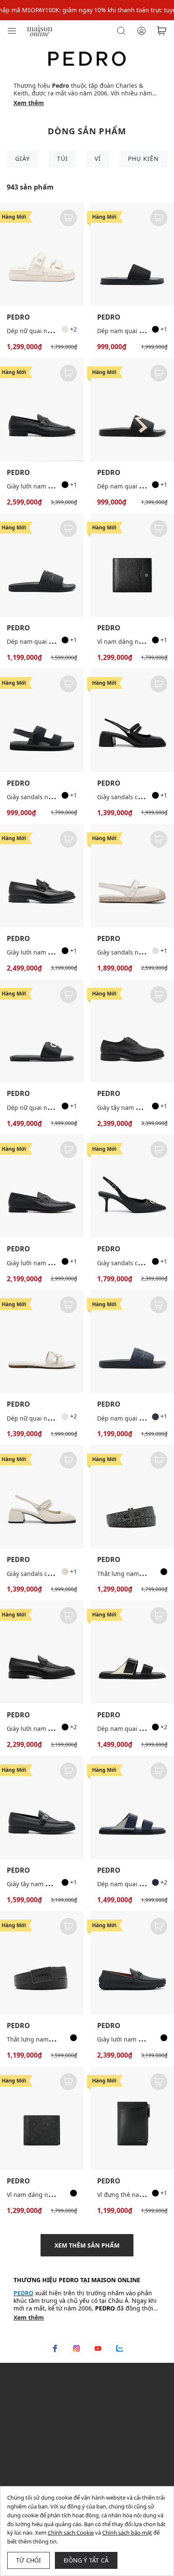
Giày (23, 159)
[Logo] (40, 30)
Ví (98, 159)
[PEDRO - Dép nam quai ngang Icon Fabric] (132, 254)
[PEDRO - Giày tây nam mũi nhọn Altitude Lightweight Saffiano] (42, 1807)
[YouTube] (98, 2348)
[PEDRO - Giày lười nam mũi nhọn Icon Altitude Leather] (42, 876)
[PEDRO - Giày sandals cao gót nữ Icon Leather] (132, 1186)
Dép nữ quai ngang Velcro (44, 331)
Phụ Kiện (143, 159)
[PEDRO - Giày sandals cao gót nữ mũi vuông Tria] (132, 720)
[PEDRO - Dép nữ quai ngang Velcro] (42, 254)
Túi (63, 159)
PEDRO (18, 317)
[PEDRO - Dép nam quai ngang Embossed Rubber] (132, 410)
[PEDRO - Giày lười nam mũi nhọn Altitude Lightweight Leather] (42, 1652)
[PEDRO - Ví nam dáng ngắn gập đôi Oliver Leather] (132, 565)
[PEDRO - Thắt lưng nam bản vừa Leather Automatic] (42, 1963)
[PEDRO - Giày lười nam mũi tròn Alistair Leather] (42, 410)
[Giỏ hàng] (162, 31)
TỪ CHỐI (29, 2560)
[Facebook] (55, 2348)
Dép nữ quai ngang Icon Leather (53, 1418)
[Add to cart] (68, 218)
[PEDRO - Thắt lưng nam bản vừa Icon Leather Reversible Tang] (132, 1497)
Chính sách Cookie (71, 2533)
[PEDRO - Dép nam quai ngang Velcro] (132, 1652)
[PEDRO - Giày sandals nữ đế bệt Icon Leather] (132, 876)
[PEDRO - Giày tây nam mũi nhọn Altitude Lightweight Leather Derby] (132, 1031)
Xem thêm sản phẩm (87, 2245)
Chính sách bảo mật (127, 2533)
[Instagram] (76, 2348)
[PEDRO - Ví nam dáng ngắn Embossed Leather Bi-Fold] (42, 2118)
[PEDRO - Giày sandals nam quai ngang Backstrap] (42, 720)
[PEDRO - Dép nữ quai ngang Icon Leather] (42, 1341)
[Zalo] (120, 2348)
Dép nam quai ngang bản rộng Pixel (58, 641)
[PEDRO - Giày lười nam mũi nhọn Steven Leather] (42, 1186)
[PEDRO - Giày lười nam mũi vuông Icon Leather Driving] (132, 1963)
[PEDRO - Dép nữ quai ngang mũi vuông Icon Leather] (42, 1031)
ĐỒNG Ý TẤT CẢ (86, 2560)
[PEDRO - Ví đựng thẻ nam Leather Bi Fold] (132, 2118)
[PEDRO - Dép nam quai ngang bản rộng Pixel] (42, 565)
